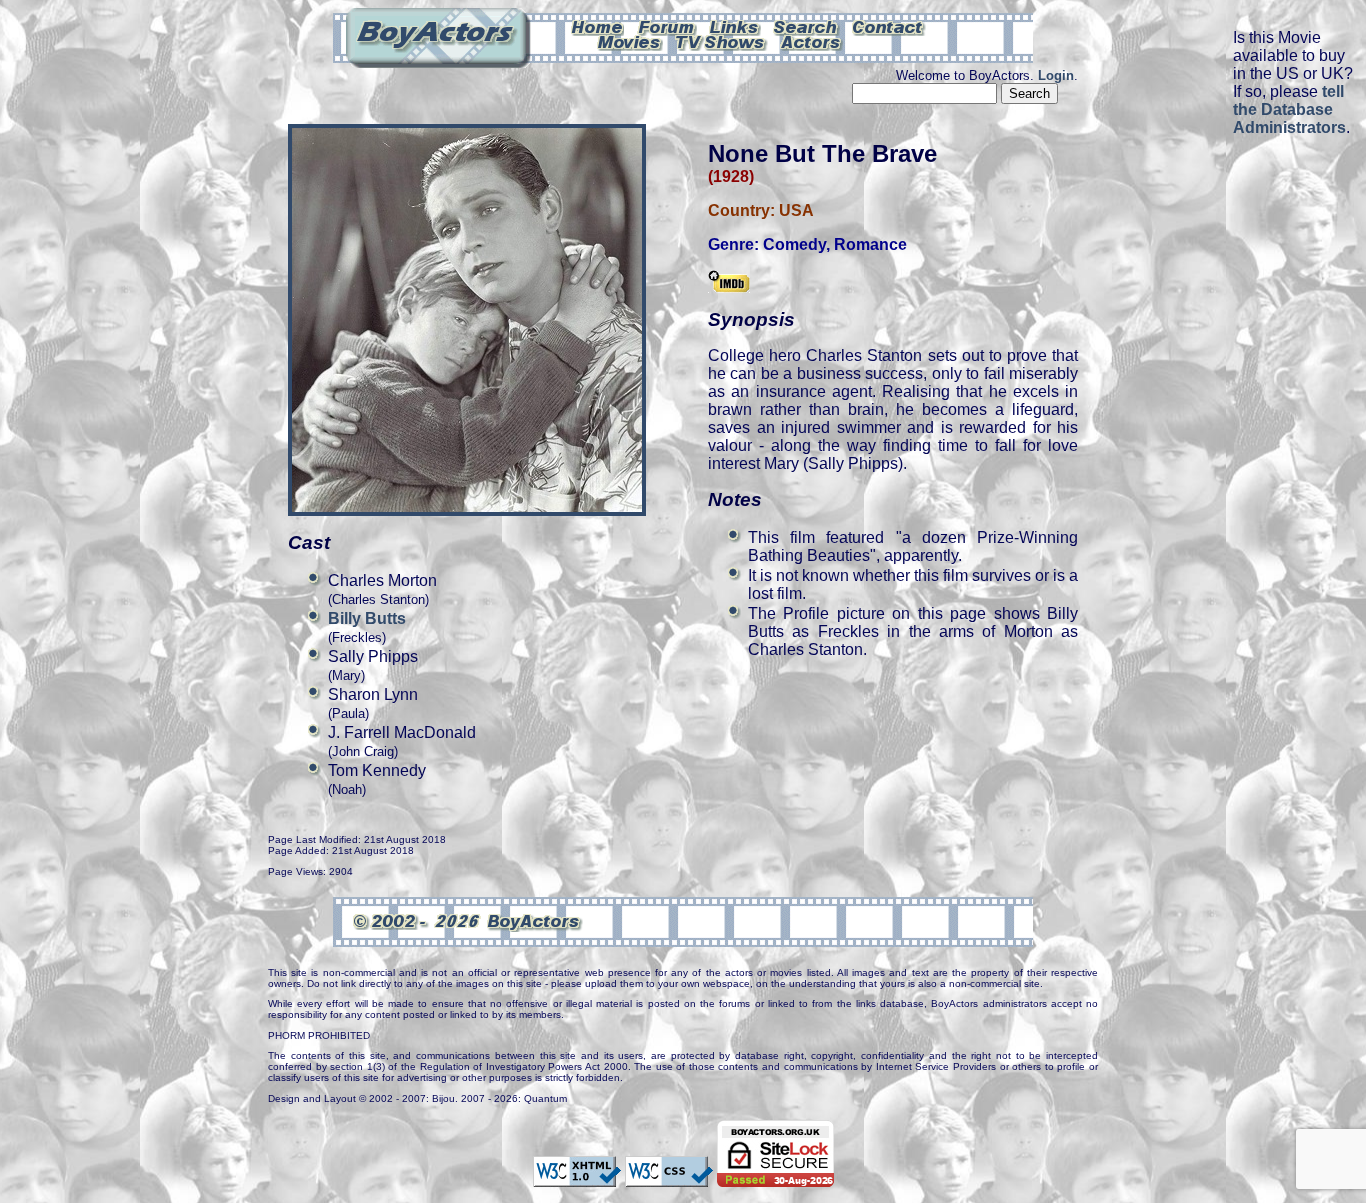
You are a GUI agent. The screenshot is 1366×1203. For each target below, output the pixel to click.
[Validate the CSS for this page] (669, 1177)
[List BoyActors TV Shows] (721, 41)
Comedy (794, 244)
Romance (870, 244)
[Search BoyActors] (806, 26)
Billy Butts (367, 618)
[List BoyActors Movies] (630, 41)
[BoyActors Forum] (666, 26)
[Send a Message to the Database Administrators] (889, 26)
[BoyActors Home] (597, 26)
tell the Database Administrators (1289, 109)
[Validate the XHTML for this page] (577, 1177)
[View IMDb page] (729, 283)
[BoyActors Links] (735, 26)
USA (796, 210)
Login (1056, 75)
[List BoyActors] (811, 41)
